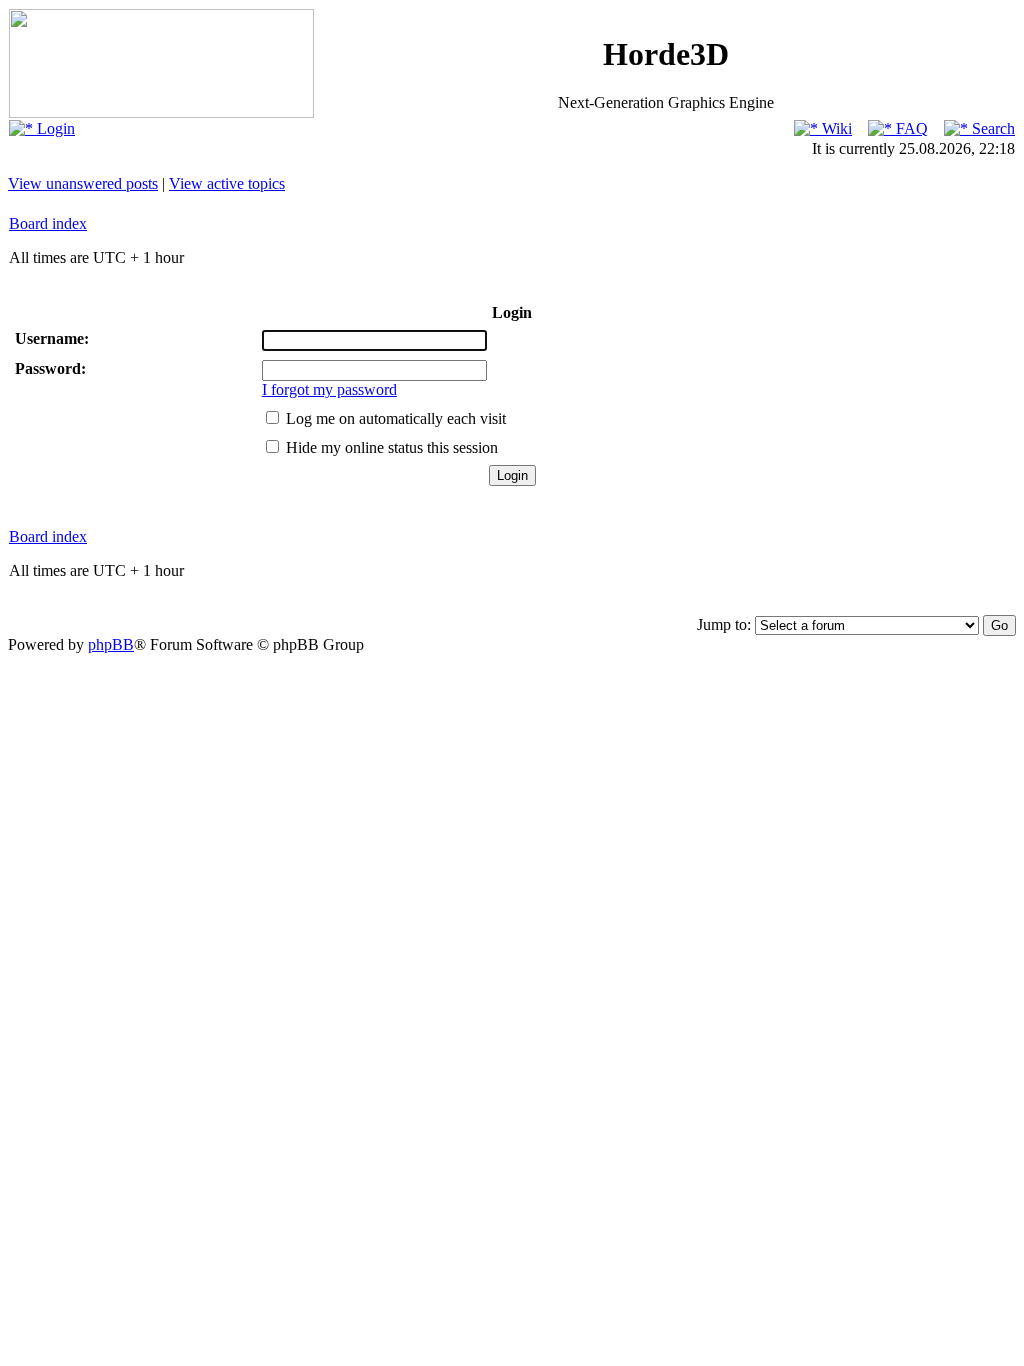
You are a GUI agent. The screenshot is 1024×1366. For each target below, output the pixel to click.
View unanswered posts (83, 183)
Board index (48, 223)
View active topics (227, 183)
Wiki (835, 128)
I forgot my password (329, 389)
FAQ (910, 128)
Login (54, 128)
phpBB (111, 644)
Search (991, 128)
